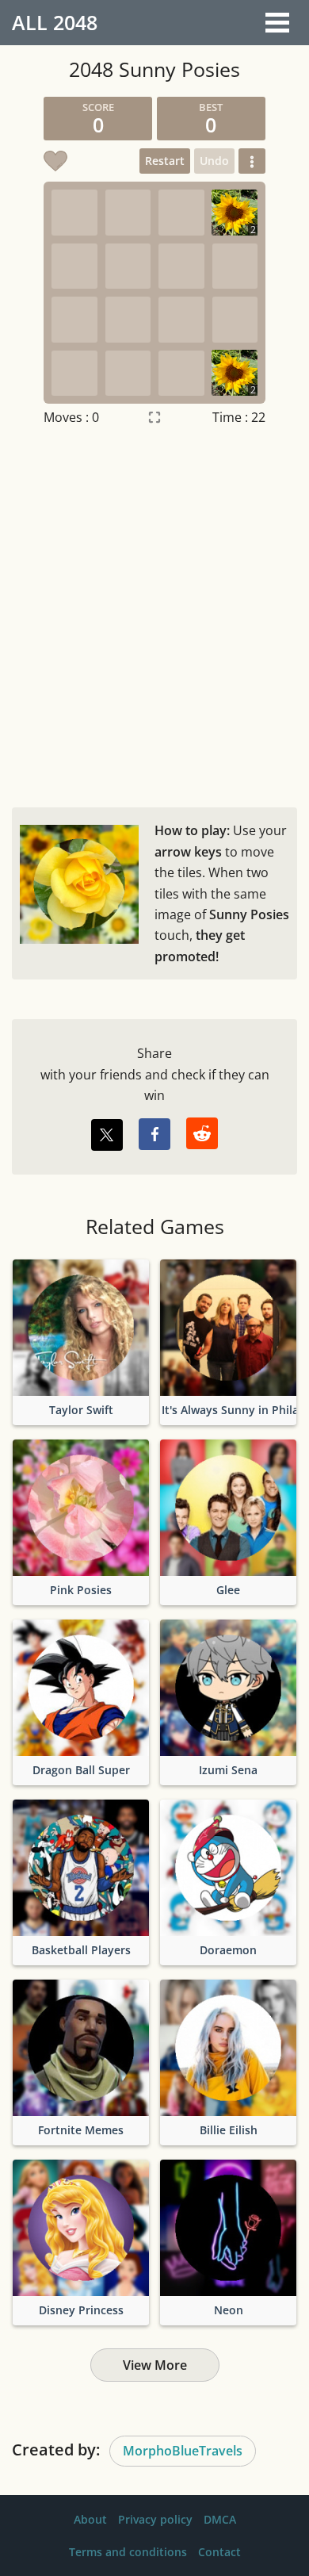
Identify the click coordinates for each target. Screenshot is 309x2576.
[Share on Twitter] (107, 1135)
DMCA (220, 2519)
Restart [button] (165, 161)
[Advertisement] (154, 613)
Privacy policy (155, 2519)
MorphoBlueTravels (183, 2451)
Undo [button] (214, 161)
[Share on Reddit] (202, 1133)
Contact (219, 2552)
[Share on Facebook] (154, 1134)
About (90, 2519)
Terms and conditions (128, 2552)
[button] (252, 161)
